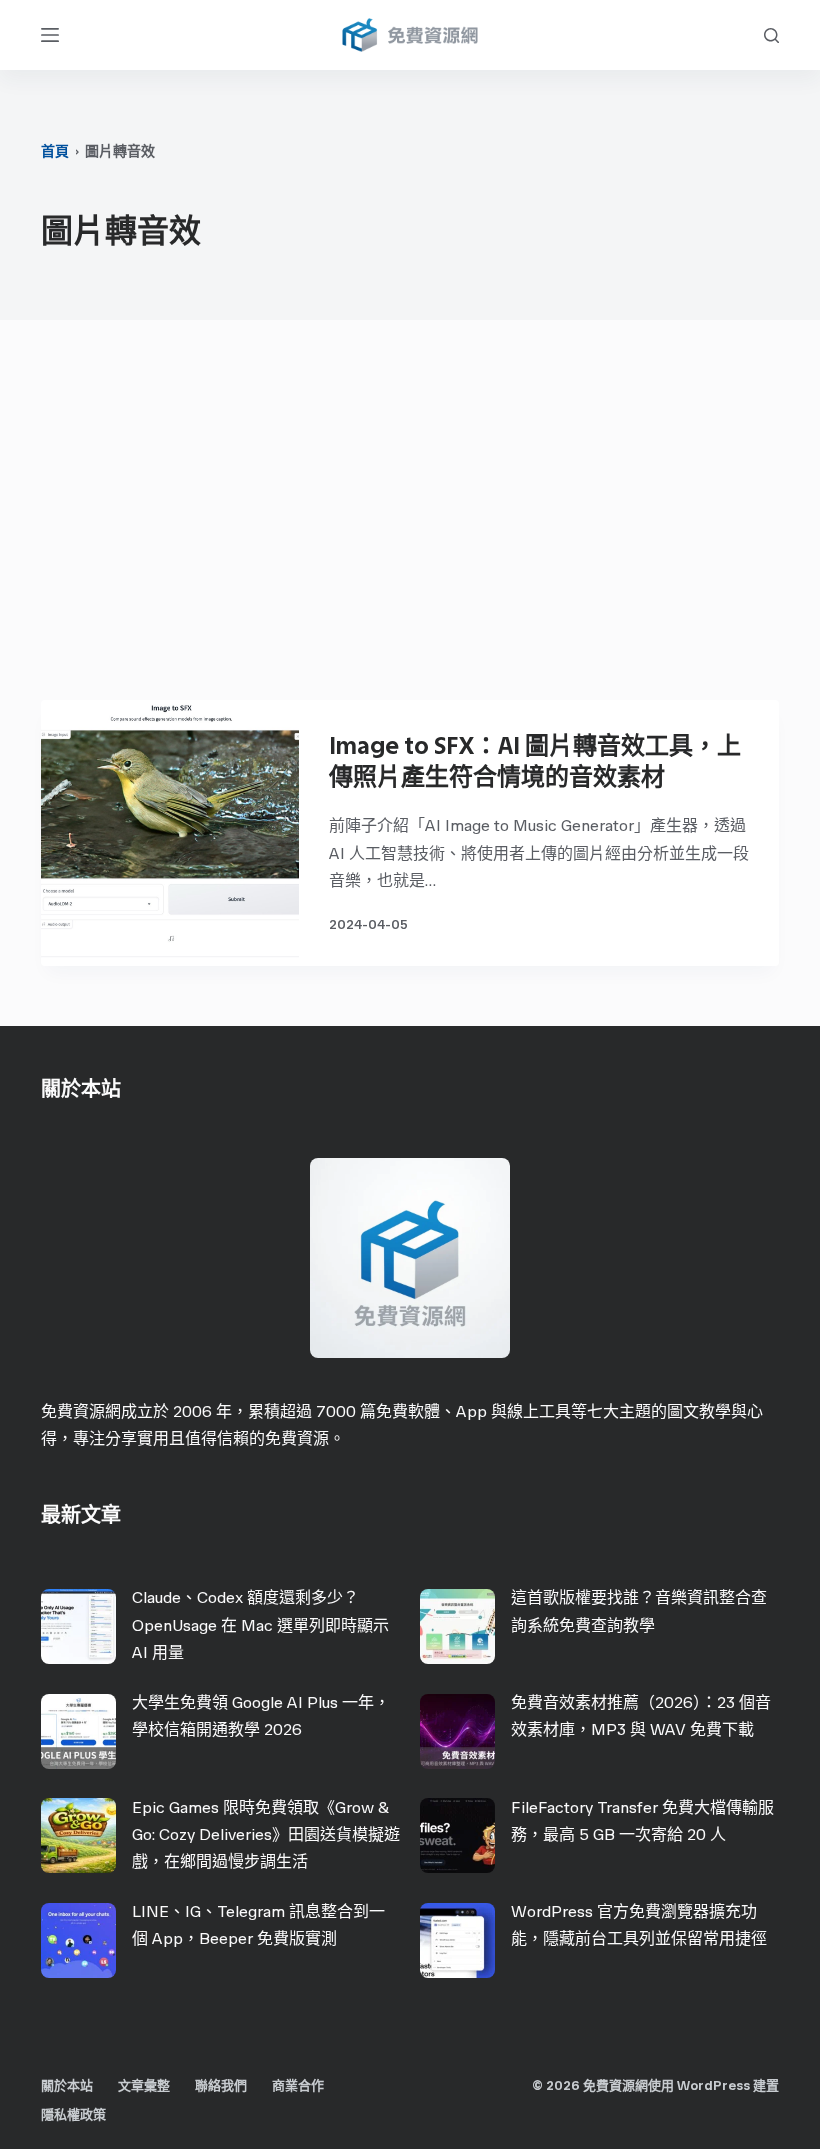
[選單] (50, 35)
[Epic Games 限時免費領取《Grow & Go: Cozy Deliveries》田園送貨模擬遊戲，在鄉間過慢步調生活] (78, 1835)
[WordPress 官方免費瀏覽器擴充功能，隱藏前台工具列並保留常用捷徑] (457, 1940)
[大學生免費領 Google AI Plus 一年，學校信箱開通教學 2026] (78, 1731)
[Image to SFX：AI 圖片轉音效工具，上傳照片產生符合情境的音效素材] (170, 833)
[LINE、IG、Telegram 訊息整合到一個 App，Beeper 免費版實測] (78, 1940)
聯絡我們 (221, 2085)
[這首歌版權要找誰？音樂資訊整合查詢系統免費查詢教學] (457, 1626)
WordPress (713, 2085)
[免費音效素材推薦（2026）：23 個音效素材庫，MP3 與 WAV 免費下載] (457, 1731)
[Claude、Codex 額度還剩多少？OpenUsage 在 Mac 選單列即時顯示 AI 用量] (78, 1626)
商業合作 (298, 2085)
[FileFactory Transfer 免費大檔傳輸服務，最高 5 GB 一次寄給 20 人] (457, 1835)
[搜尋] (771, 35)
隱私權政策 (73, 2114)
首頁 (55, 151)
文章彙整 (144, 2085)
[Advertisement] (410, 520)
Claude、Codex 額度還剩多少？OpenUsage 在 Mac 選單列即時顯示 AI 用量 (260, 1624)
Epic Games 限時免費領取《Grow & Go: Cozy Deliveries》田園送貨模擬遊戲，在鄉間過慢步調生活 (266, 1834)
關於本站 (67, 2085)
